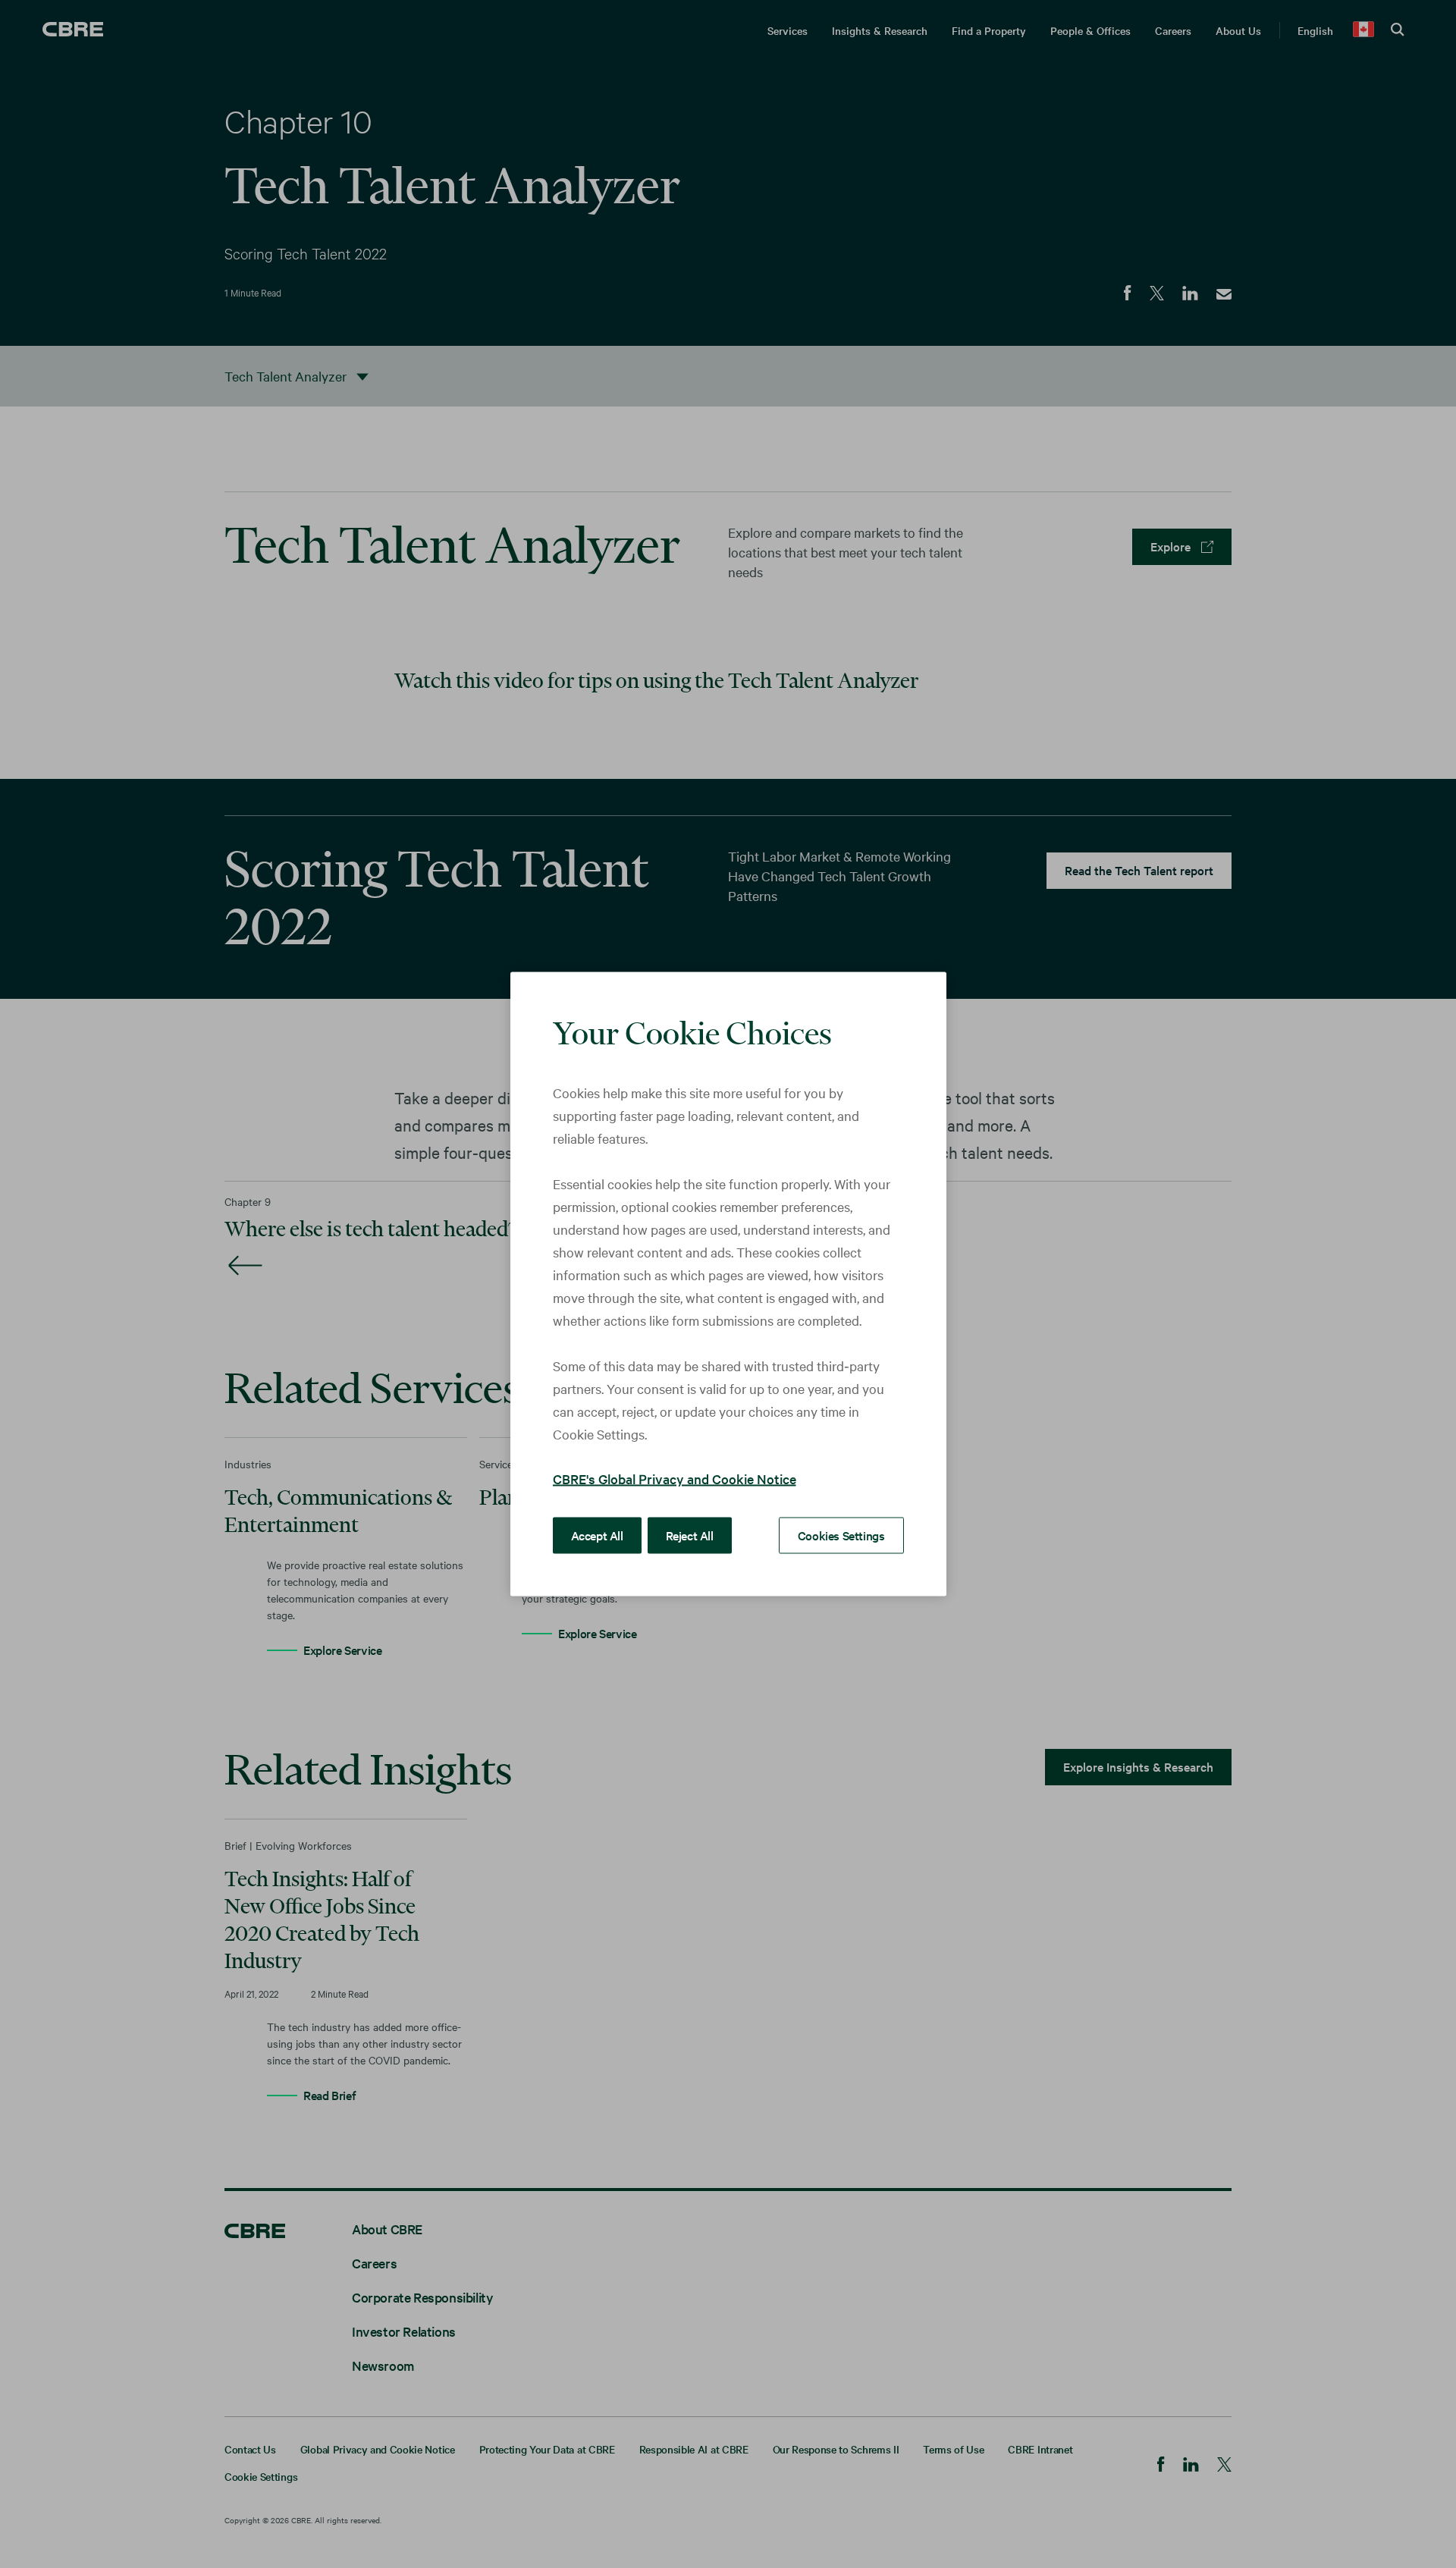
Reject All (690, 1535)
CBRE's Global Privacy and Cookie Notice (675, 1479)
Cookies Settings (841, 1535)
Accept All (597, 1535)
